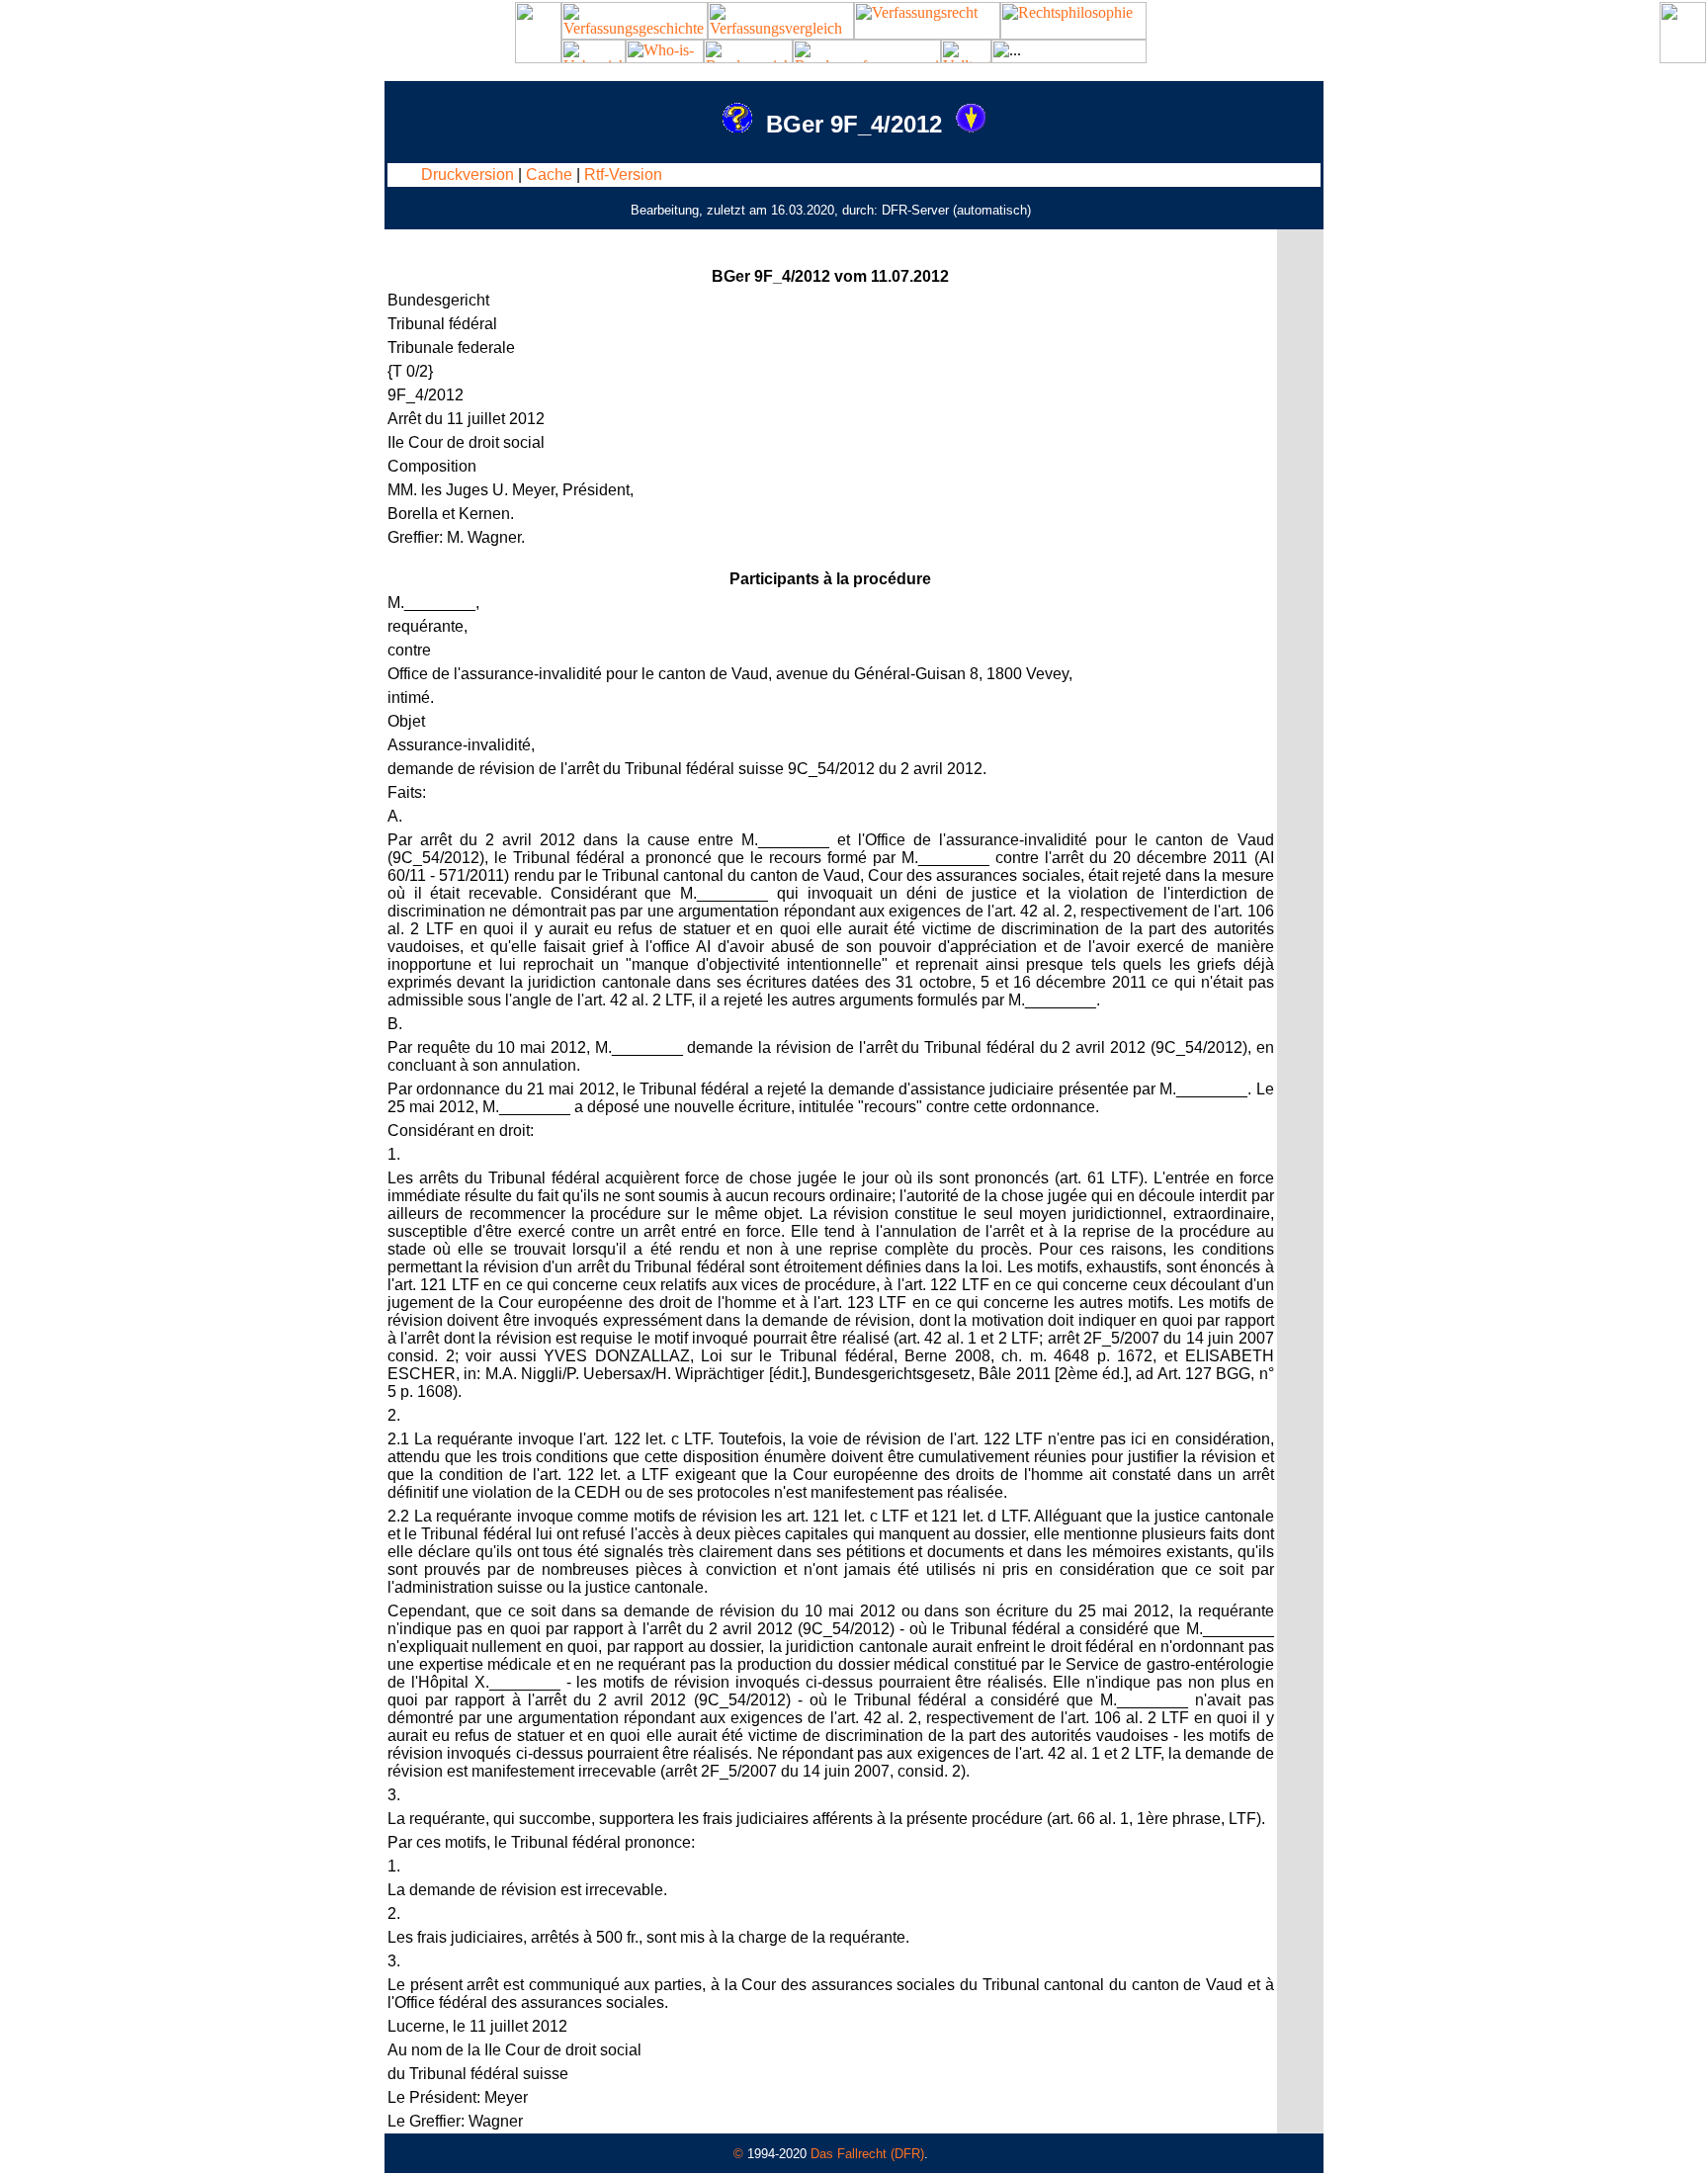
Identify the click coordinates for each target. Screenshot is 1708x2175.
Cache (549, 174)
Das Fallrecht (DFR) (867, 2154)
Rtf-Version (623, 174)
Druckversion (468, 174)
